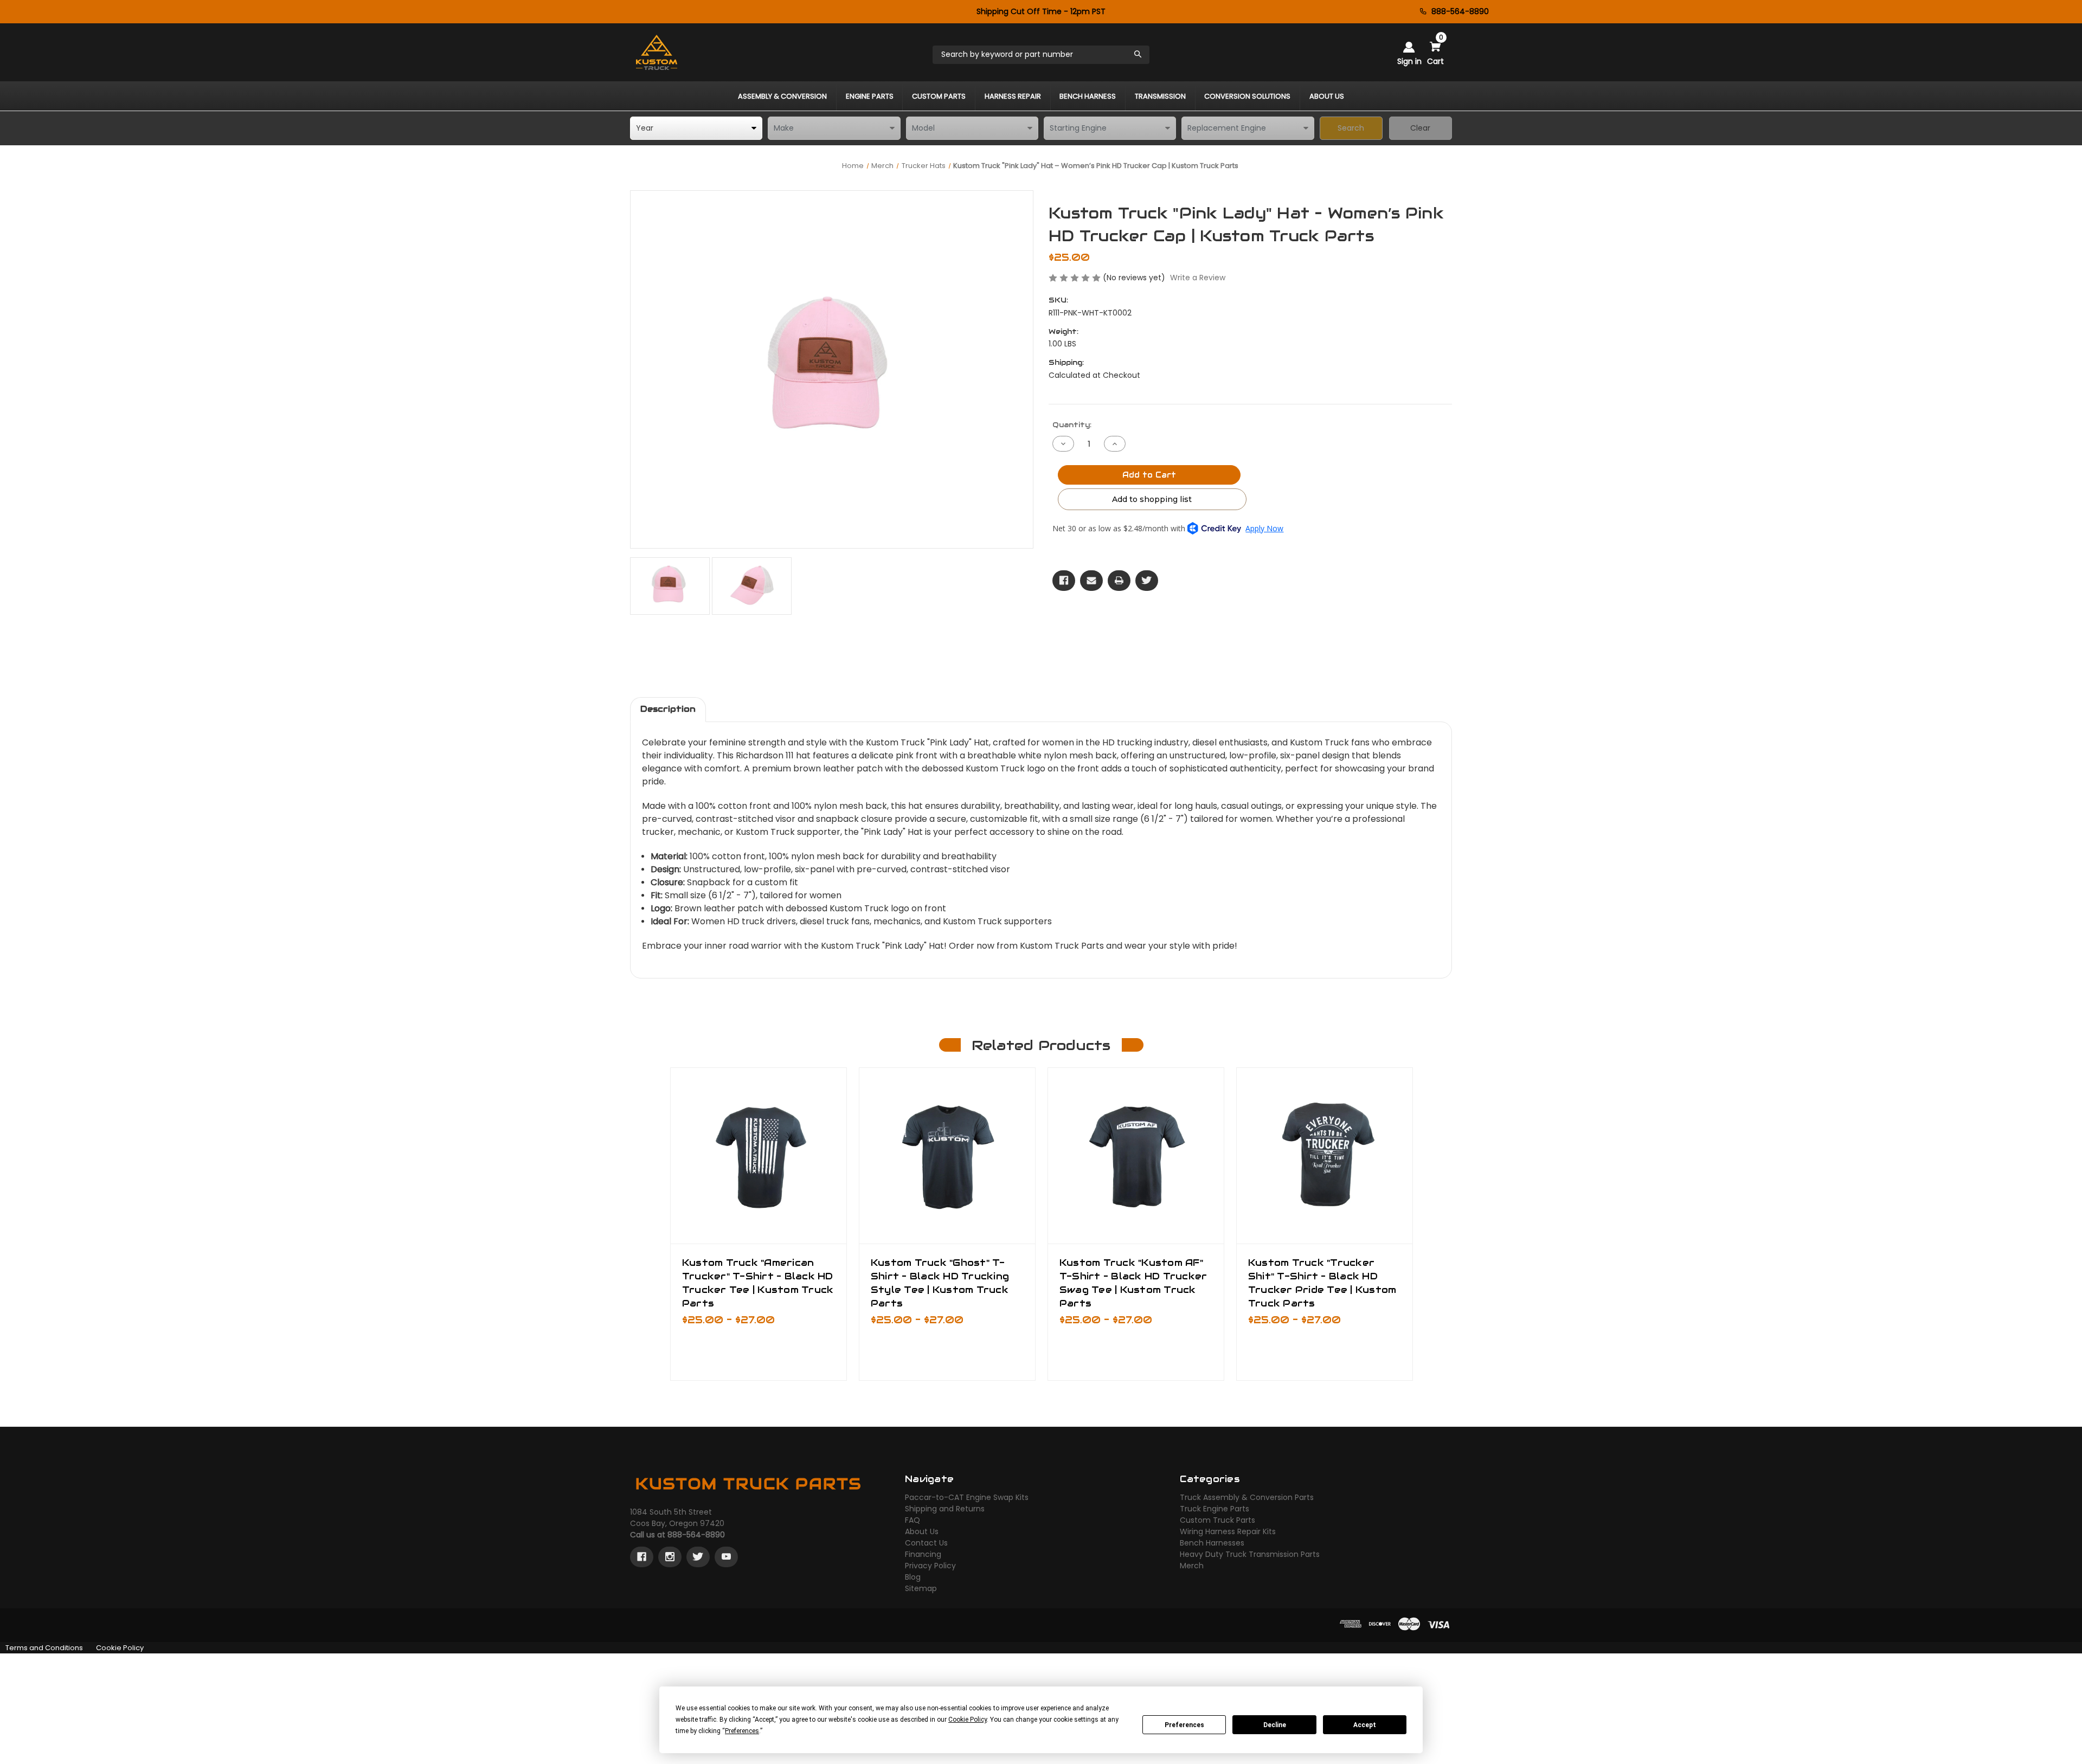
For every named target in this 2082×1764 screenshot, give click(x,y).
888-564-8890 (1460, 11)
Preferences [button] (742, 1731)
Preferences (1184, 1725)
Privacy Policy (930, 1566)
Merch (1192, 1566)
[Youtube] (726, 1557)
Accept (1365, 1725)
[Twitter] (1147, 581)
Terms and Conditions (44, 1648)
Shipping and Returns (945, 1509)
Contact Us (926, 1543)
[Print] (1119, 581)
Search (1351, 128)
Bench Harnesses (1212, 1543)
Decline (1275, 1725)
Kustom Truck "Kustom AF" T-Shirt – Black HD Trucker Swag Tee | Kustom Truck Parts (1133, 1283)
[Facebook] (1064, 581)
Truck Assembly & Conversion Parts (1247, 1497)
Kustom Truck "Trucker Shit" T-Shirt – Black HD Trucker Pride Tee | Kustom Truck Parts (1322, 1283)
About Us (922, 1531)
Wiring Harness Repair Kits (1228, 1531)
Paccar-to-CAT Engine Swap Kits (967, 1497)
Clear (1420, 128)
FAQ (913, 1520)
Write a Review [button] (1198, 278)
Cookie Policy (120, 1648)
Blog (913, 1577)
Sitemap (921, 1588)
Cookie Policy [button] (968, 1720)
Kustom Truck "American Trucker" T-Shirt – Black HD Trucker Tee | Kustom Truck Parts (758, 1283)
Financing (923, 1554)
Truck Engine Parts (1214, 1509)
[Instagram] (670, 1557)
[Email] (1091, 581)
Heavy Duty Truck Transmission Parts (1250, 1554)
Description (668, 709)
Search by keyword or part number (1007, 54)
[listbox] (696, 128)
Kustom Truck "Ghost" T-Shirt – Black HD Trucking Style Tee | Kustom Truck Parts (940, 1283)
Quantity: (1072, 425)
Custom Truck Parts (1217, 1520)
